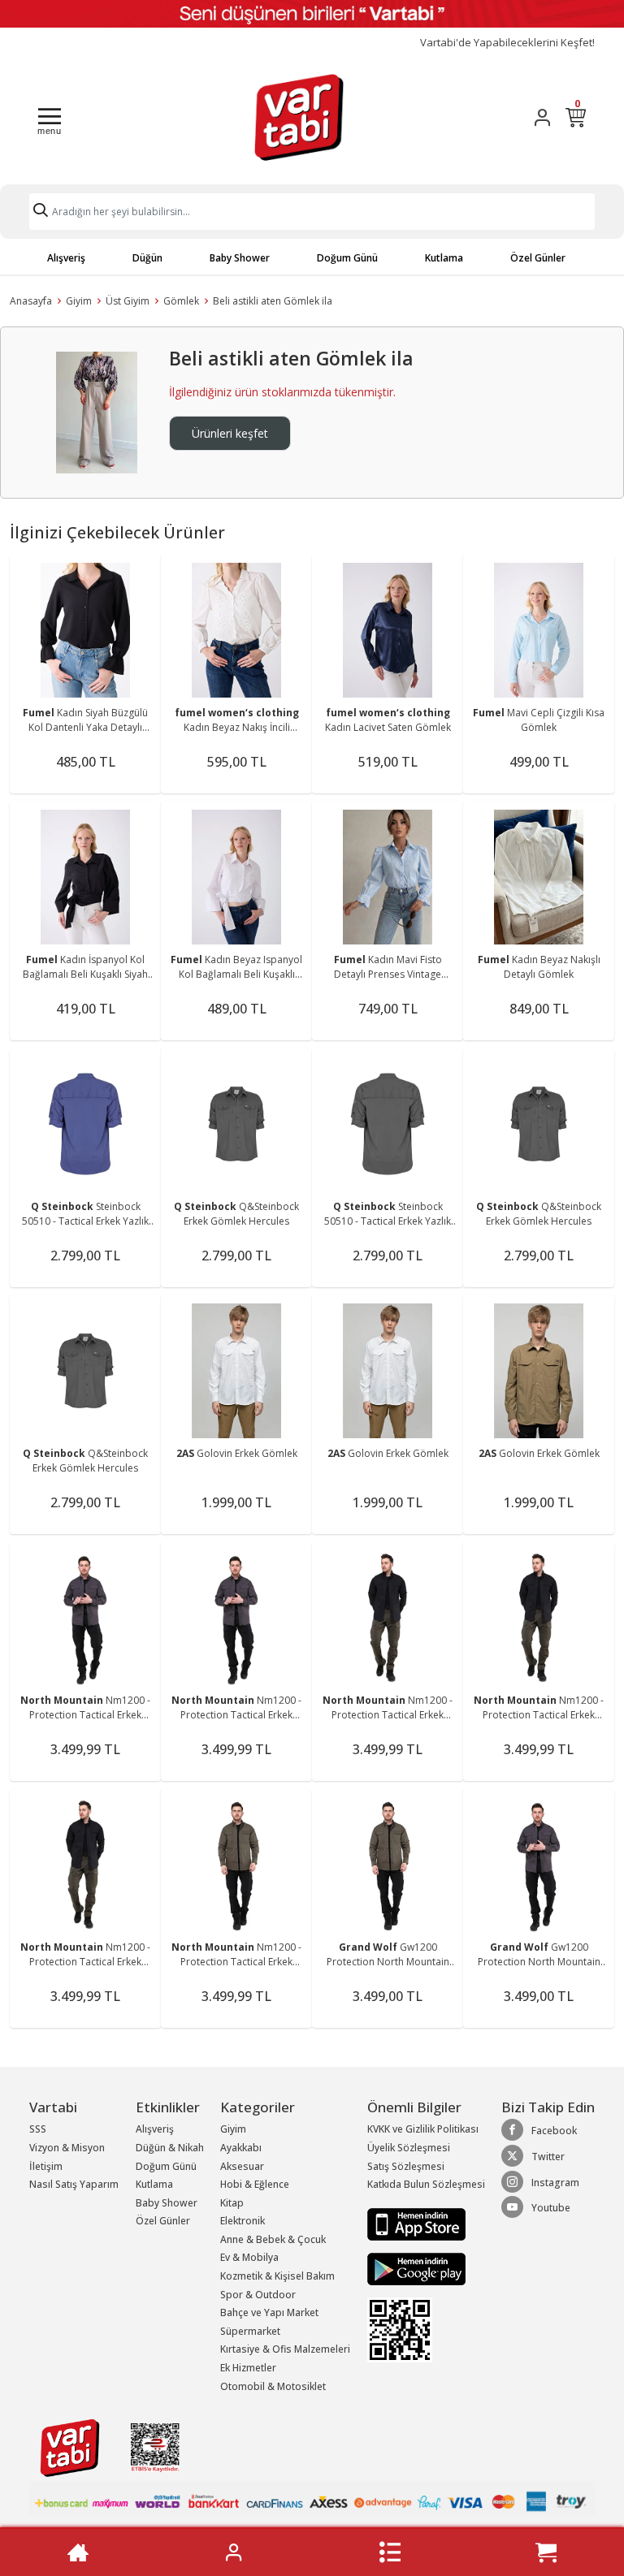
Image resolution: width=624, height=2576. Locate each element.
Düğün (147, 258)
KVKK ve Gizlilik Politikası (423, 2129)
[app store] (416, 2223)
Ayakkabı (241, 2148)
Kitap (232, 2203)
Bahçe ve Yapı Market (269, 2312)
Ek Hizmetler (248, 2368)
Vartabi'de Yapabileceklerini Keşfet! (507, 43)
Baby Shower (240, 258)
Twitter (548, 2157)
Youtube (551, 2208)
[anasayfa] (78, 2552)
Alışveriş (66, 258)
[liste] (390, 2552)
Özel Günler (538, 258)
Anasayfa (31, 301)
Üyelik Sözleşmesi (409, 2148)
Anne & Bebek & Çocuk (273, 2239)
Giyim (79, 301)
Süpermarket (250, 2331)
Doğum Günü (347, 258)
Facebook (554, 2131)
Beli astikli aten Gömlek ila (273, 301)
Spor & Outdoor (258, 2295)
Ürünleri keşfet (230, 433)
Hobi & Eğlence (255, 2184)
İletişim (46, 2166)
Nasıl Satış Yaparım (74, 2184)
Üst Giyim (128, 301)
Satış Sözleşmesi (406, 2166)
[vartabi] (299, 117)
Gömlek (181, 301)
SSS (38, 2129)
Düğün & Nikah (170, 2148)
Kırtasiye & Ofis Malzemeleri (285, 2349)
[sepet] (546, 2552)
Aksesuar (242, 2166)
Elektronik (243, 2221)
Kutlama (444, 258)
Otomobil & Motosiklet (273, 2386)
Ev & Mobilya (249, 2257)
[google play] (426, 2269)
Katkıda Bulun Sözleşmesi (426, 2184)
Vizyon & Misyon (67, 2148)
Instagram (555, 2183)
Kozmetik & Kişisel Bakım (277, 2276)
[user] (542, 117)
